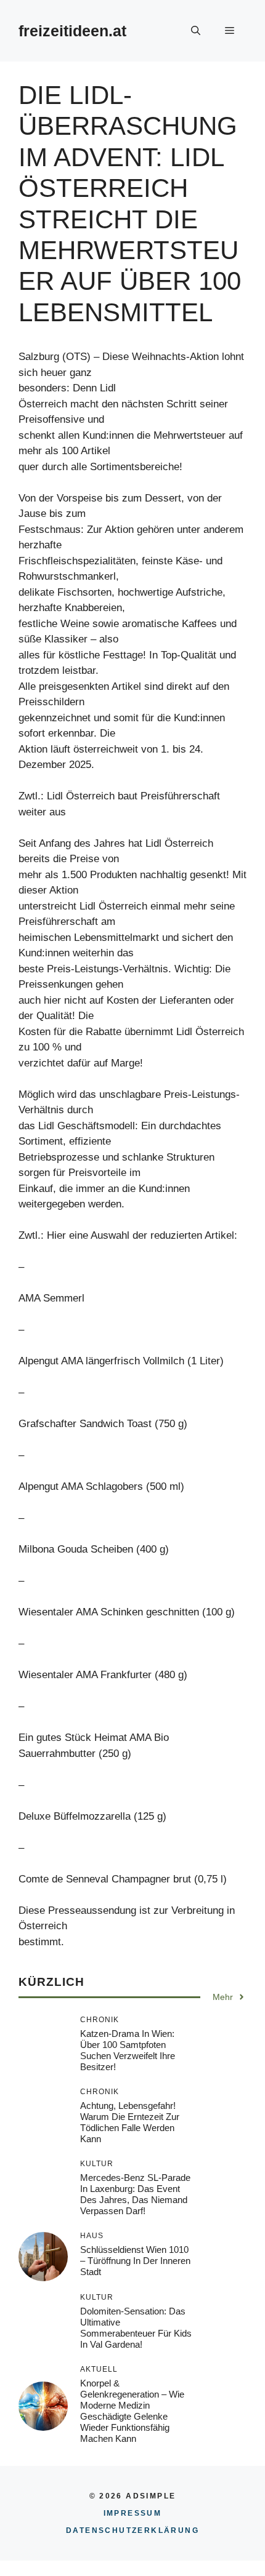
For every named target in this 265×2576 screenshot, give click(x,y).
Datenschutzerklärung (132, 2530)
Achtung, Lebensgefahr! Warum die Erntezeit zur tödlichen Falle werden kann (130, 2122)
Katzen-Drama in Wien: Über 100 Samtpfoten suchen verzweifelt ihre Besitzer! (128, 2050)
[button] (196, 31)
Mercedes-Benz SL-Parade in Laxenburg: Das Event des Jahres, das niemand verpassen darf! (135, 2194)
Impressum (133, 2513)
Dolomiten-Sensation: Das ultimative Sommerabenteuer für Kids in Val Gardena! (136, 2328)
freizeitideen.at (72, 31)
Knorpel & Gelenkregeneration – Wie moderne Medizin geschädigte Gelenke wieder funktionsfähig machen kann (132, 2411)
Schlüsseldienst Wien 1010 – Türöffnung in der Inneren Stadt (135, 2261)
